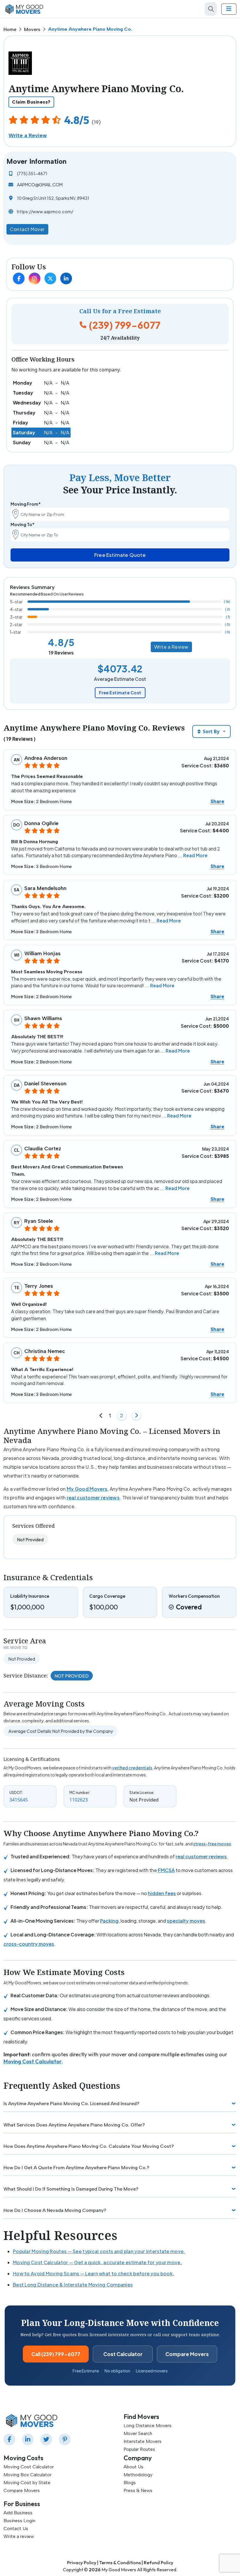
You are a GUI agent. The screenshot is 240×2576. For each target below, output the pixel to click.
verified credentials (132, 1768)
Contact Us (16, 2528)
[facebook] (11, 2439)
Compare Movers (187, 2354)
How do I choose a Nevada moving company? (55, 2210)
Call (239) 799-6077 (56, 2354)
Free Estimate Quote (120, 555)
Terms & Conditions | (121, 2563)
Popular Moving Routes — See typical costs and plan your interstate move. (99, 2251)
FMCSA (166, 1870)
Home (10, 29)
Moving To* (23, 524)
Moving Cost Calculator (33, 2061)
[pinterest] (66, 2439)
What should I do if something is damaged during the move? (71, 2189)
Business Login (19, 2521)
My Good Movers (87, 1489)
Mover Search (138, 2433)
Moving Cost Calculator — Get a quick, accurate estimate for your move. (97, 2262)
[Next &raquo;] (136, 1416)
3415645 (19, 1800)
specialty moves (186, 1921)
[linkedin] (29, 2439)
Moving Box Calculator (28, 2475)
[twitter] (47, 2439)
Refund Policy (158, 2563)
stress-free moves (212, 1844)
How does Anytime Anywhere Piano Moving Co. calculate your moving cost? (89, 2146)
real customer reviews (93, 1498)
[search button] (211, 9)
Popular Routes (139, 2449)
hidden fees (162, 1893)
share (217, 801)
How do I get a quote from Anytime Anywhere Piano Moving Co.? (76, 2168)
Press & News (138, 2490)
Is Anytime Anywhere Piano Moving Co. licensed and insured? (71, 2104)
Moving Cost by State (27, 2483)
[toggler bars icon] (229, 9)
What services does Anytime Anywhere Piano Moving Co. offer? (74, 2125)
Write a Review (28, 135)
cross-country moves (29, 1944)
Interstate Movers (143, 2441)
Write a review (19, 2536)
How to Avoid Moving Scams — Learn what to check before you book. (94, 2273)
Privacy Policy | (83, 2563)
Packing (109, 1921)
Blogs (130, 2483)
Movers (32, 29)
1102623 (79, 1800)
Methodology (138, 2475)
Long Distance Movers (148, 2426)
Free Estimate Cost (120, 693)
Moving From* (26, 504)
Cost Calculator (123, 2354)
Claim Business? (31, 102)
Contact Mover (27, 229)
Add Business (18, 2513)
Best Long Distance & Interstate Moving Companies (73, 2285)
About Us (133, 2467)
